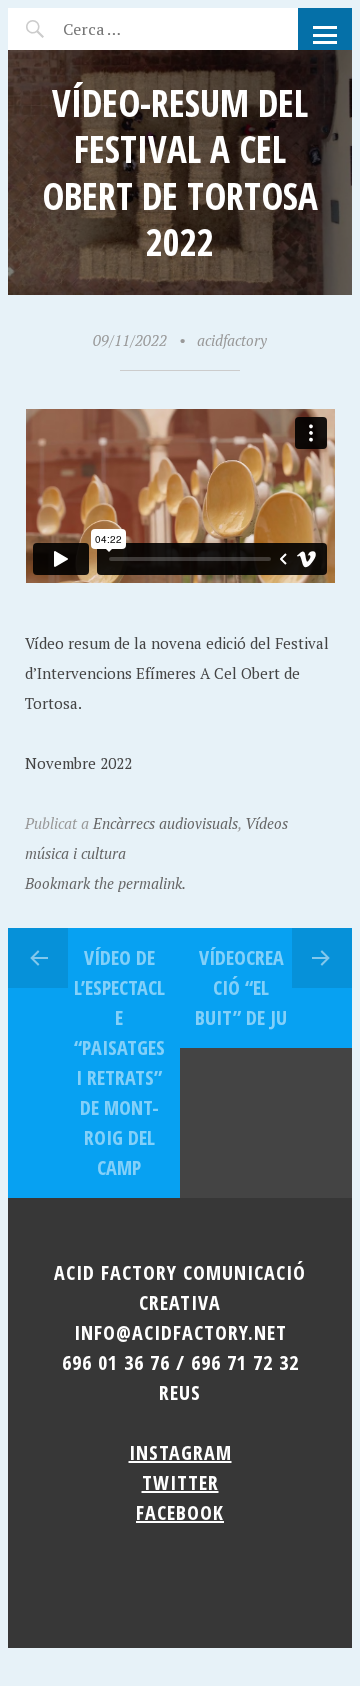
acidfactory (232, 340)
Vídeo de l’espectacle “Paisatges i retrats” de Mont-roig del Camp (119, 1062)
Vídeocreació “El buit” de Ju (241, 987)
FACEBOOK (180, 1512)
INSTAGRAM (180, 1452)
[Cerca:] (145, 29)
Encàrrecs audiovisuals (165, 823)
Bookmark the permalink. (105, 883)
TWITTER (180, 1482)
